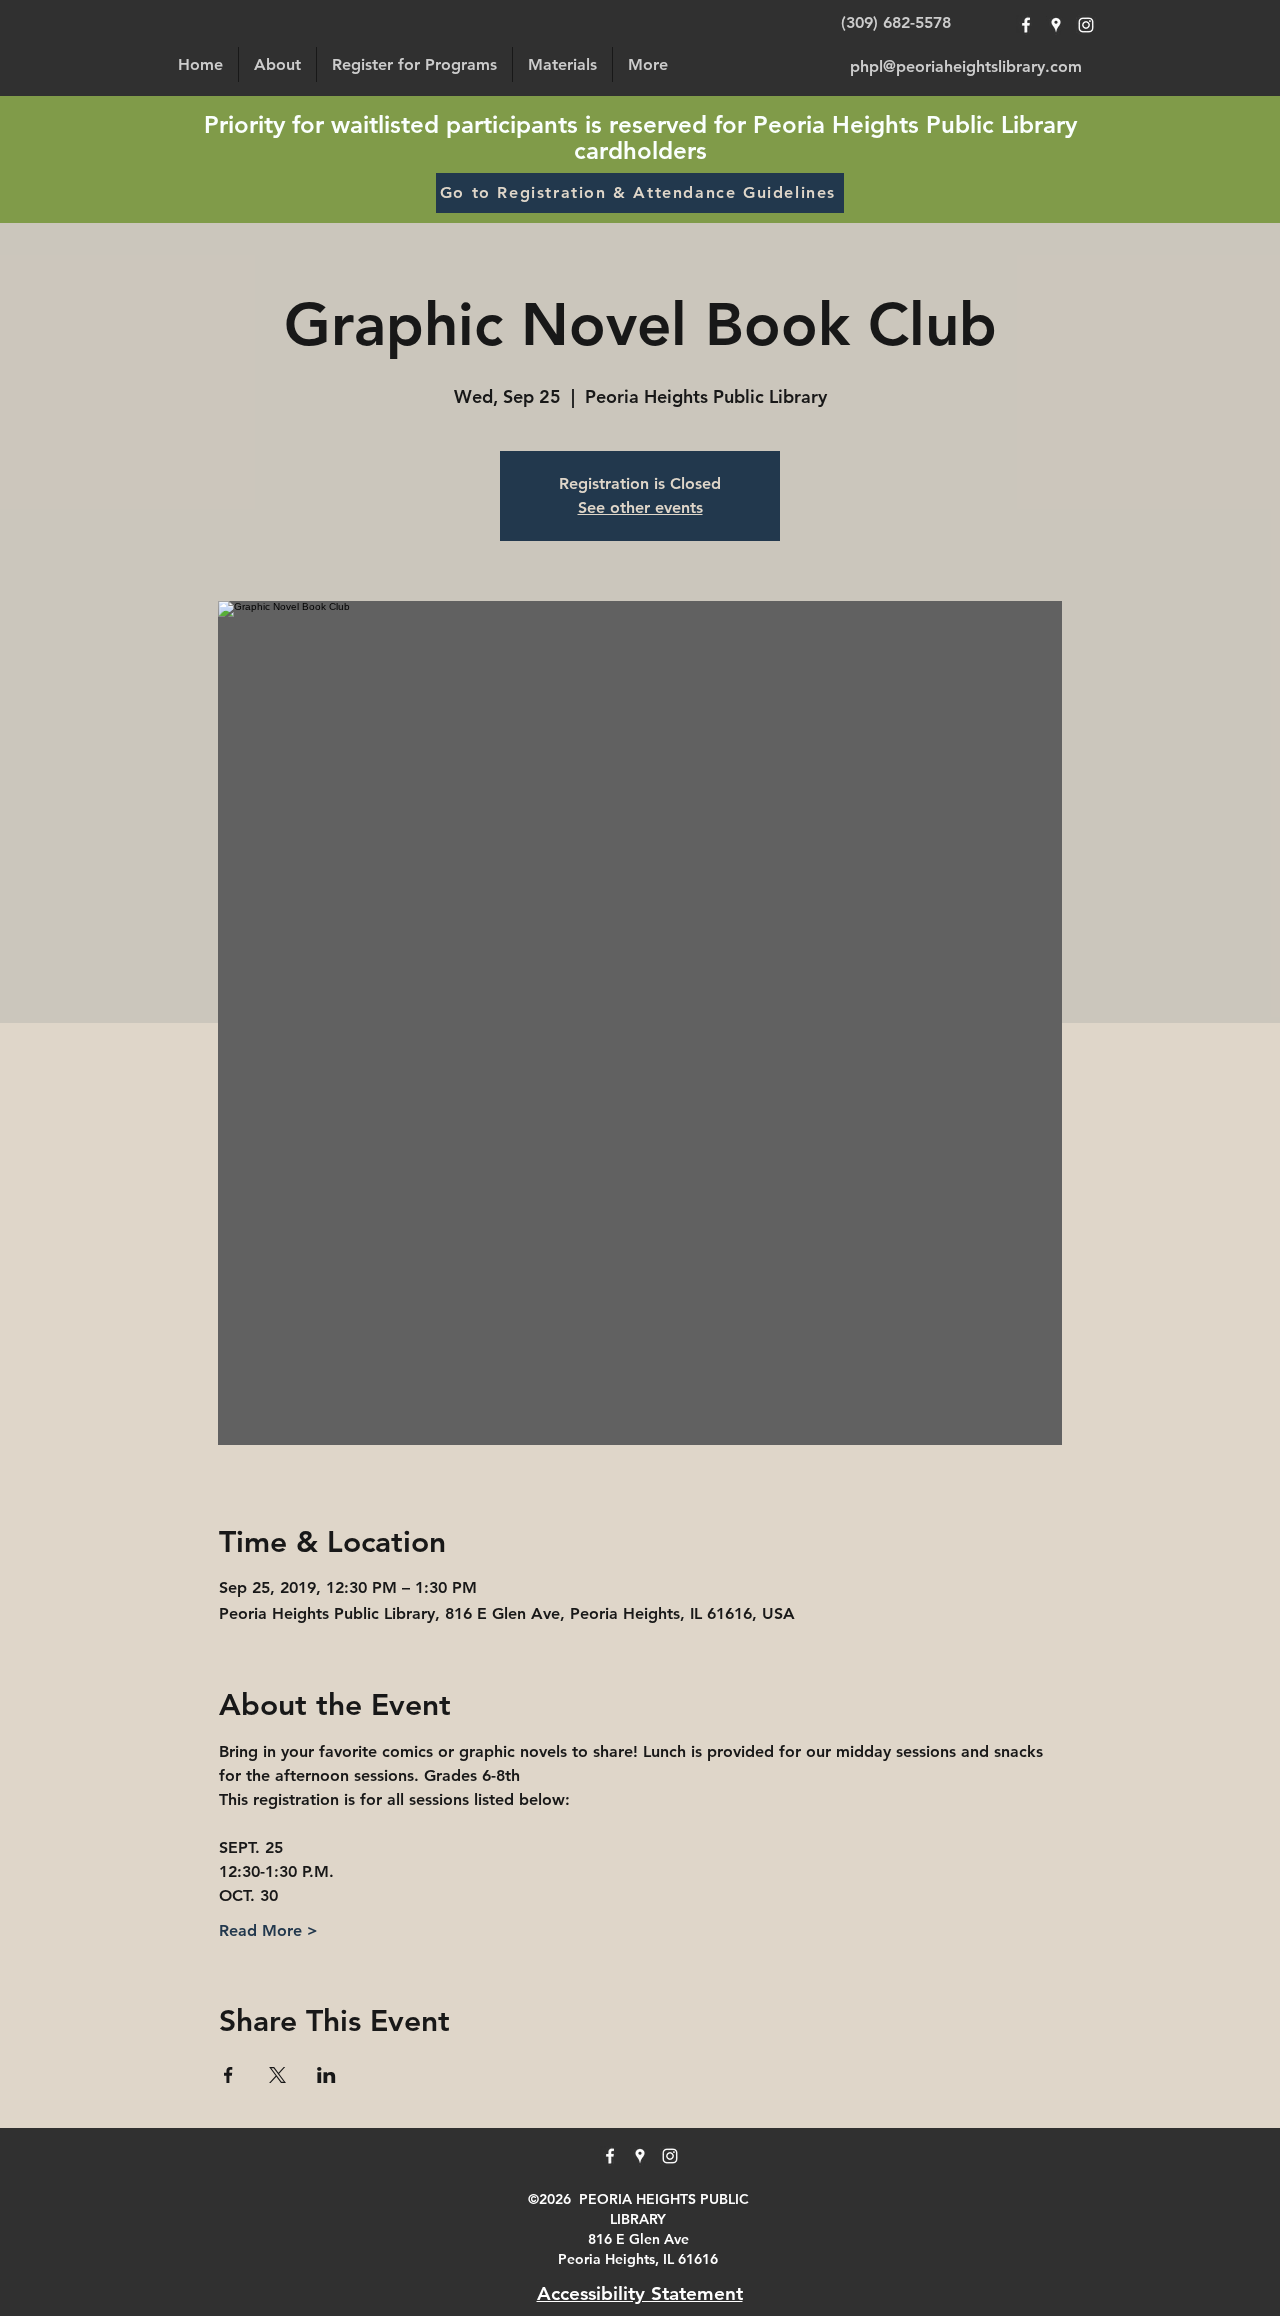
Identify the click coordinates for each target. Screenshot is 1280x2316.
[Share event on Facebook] (228, 2075)
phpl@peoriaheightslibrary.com (966, 66)
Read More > (268, 1930)
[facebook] (1026, 25)
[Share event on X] (277, 2075)
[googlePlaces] (1056, 25)
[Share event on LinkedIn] (326, 2075)
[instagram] (1086, 25)
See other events (640, 507)
